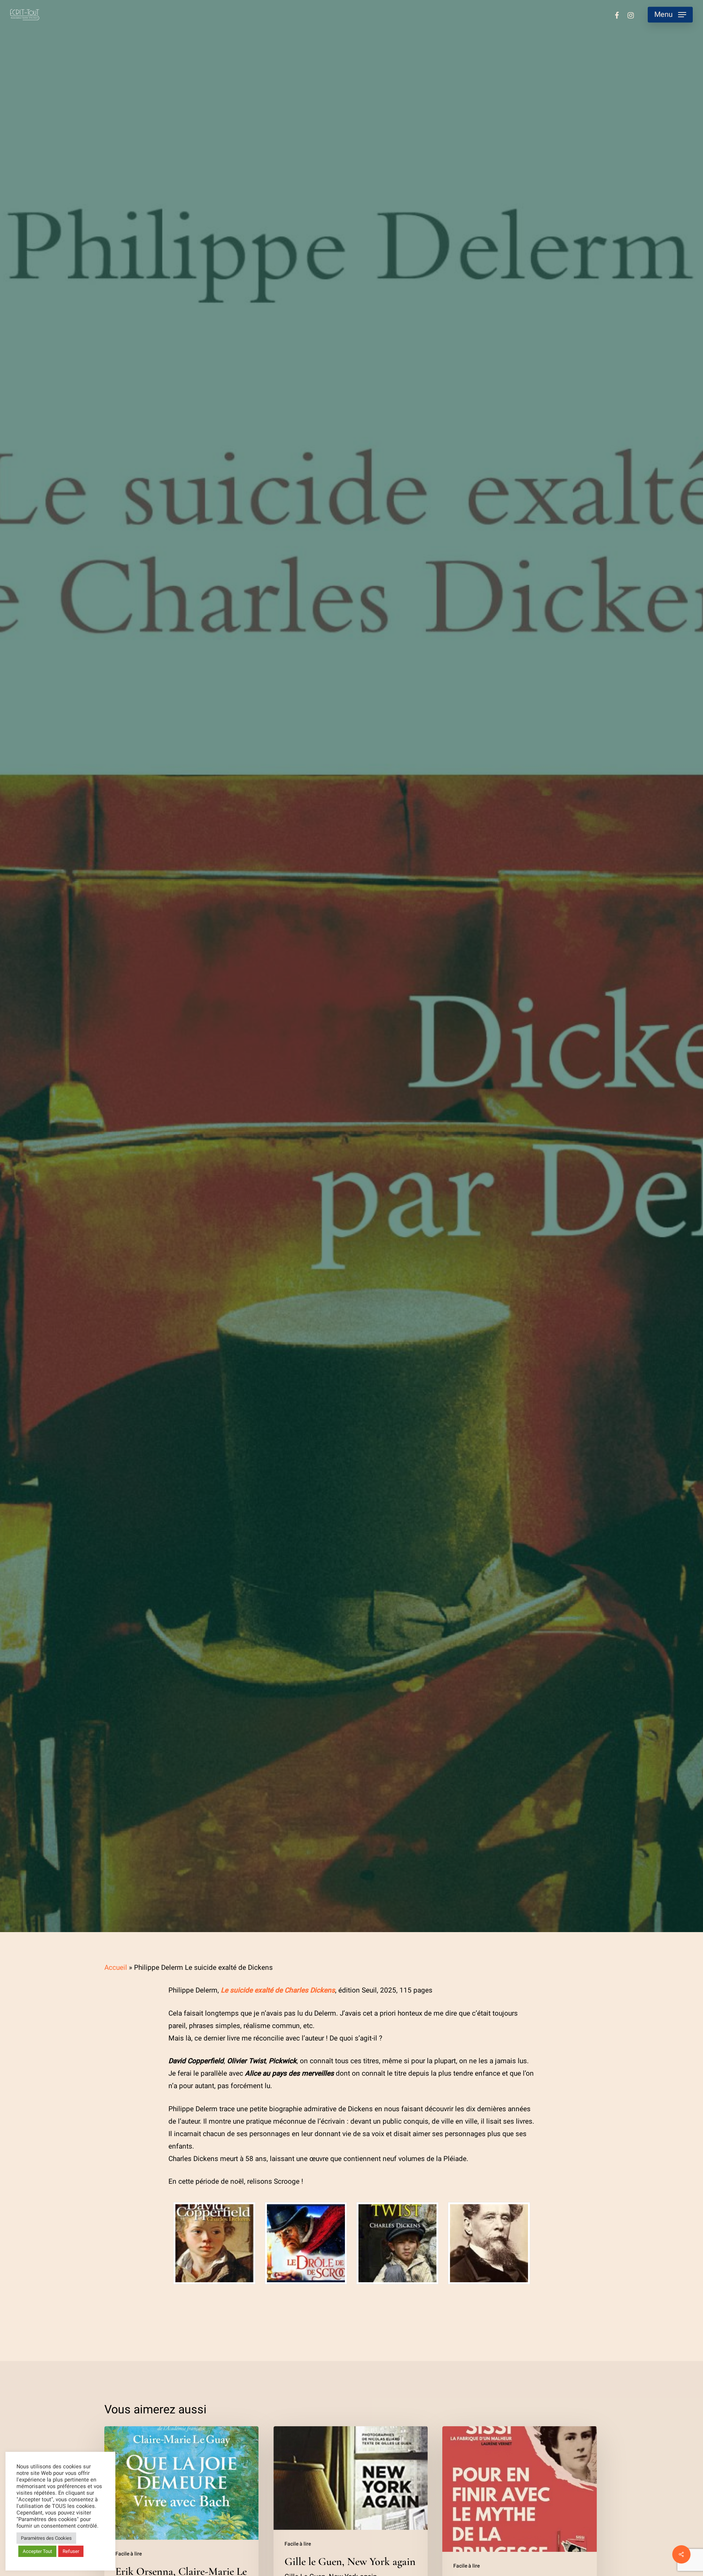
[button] (670, 15)
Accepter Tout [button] (37, 2551)
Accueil (116, 1968)
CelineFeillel (249, 1087)
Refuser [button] (71, 2551)
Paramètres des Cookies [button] (46, 2538)
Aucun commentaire (388, 1087)
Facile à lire (351, 994)
